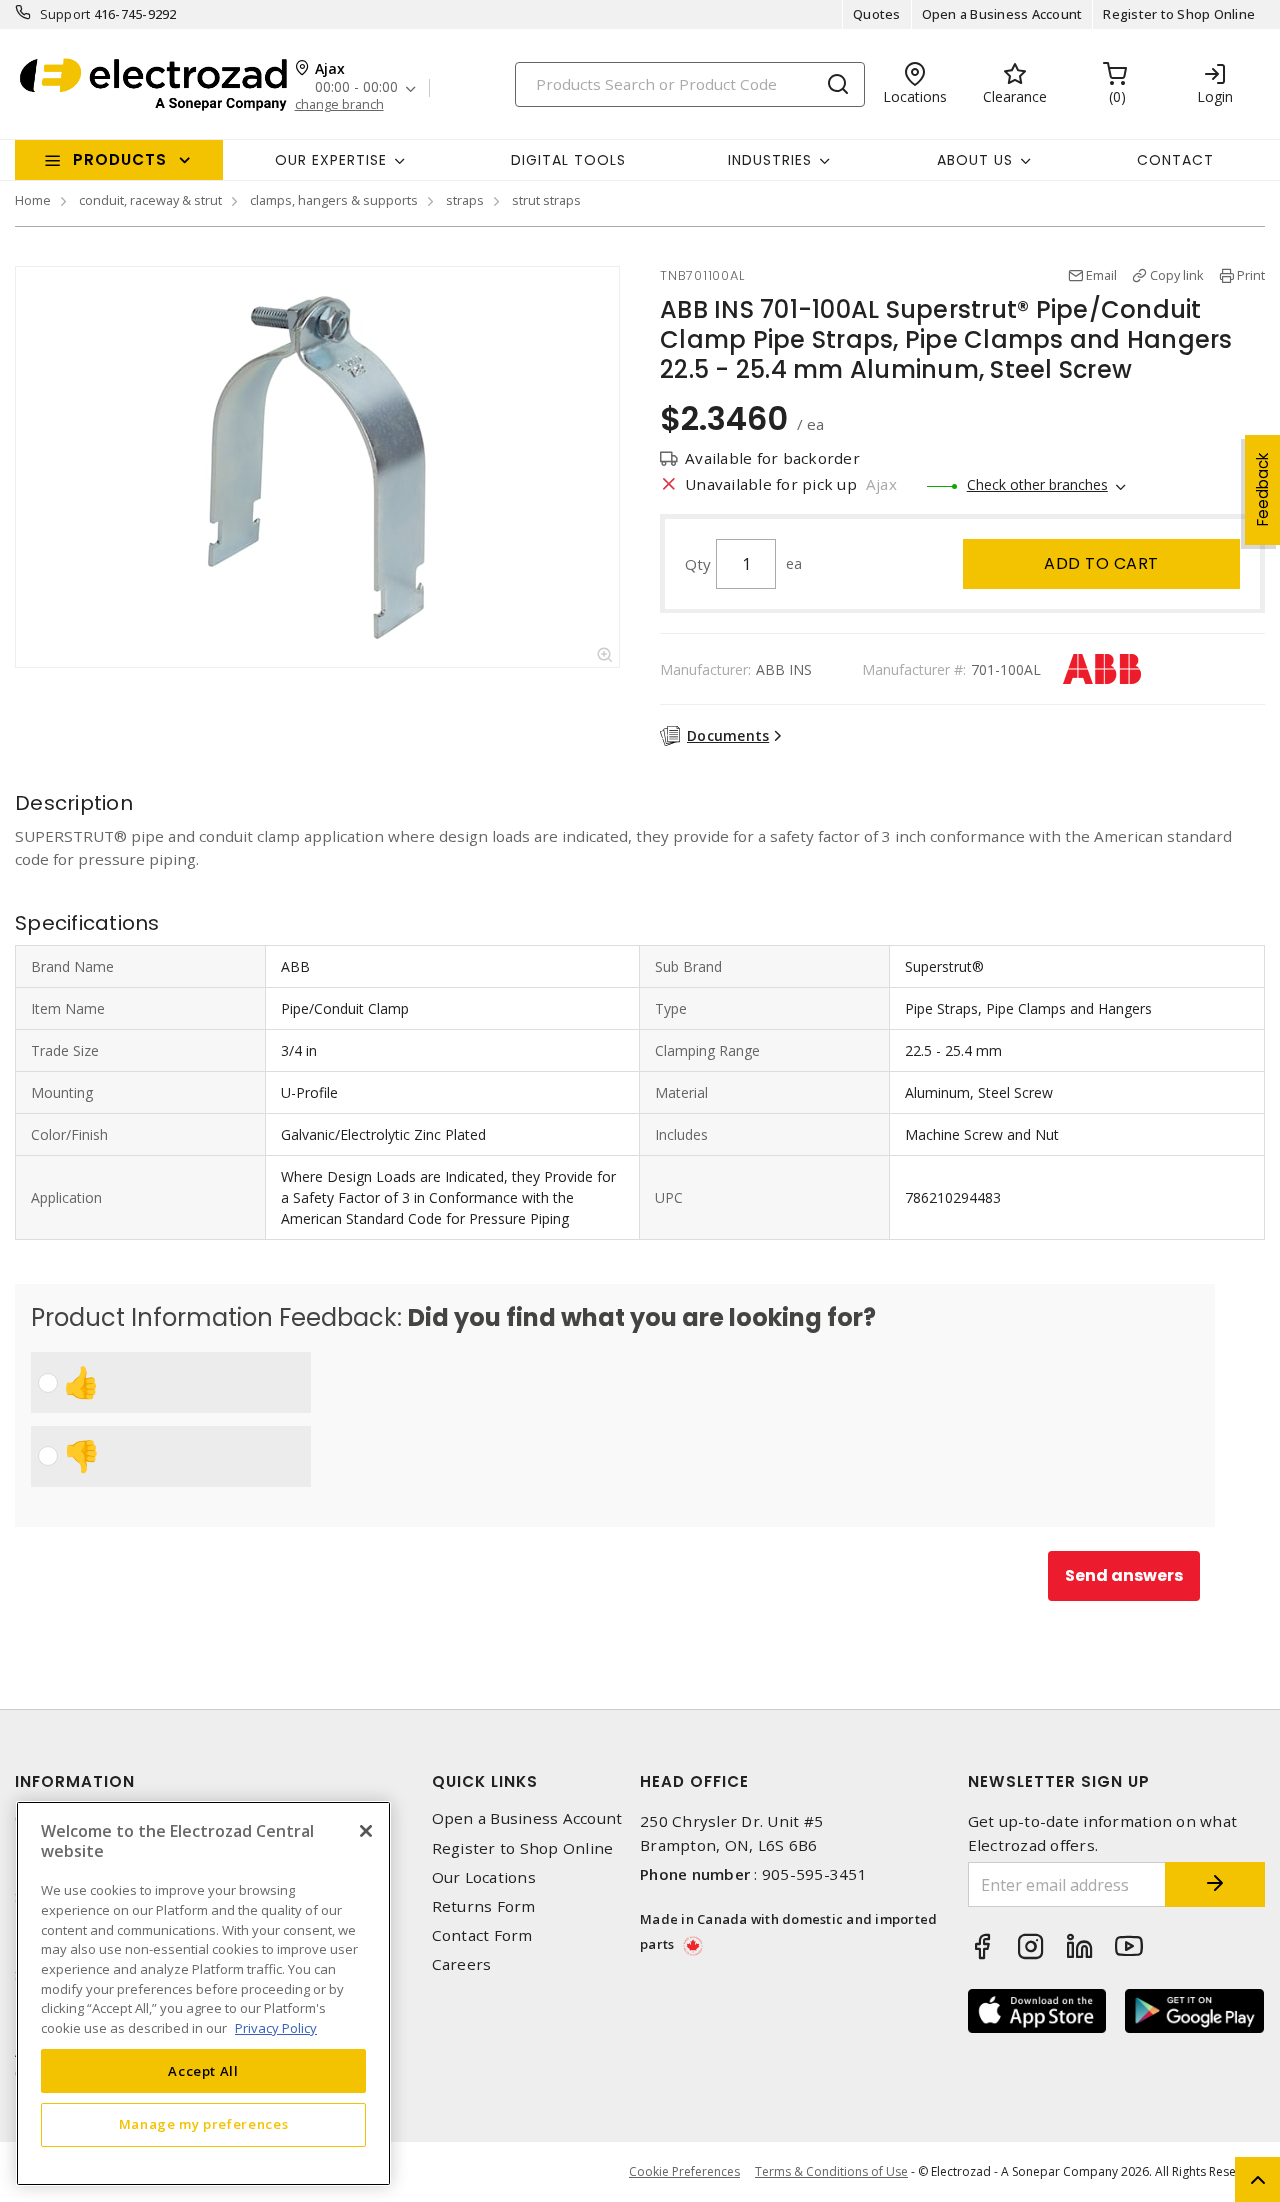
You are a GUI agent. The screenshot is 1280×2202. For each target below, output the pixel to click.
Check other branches (1037, 484)
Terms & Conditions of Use (831, 2171)
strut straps (546, 200)
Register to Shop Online (1179, 14)
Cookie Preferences (684, 2172)
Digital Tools (568, 160)
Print (1251, 275)
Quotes (877, 14)
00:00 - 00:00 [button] (356, 87)
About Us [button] (975, 160)
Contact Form (482, 1935)
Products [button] (120, 159)
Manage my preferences (204, 2124)
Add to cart (1101, 563)
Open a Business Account (1002, 14)
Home (33, 200)
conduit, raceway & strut (150, 200)
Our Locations (484, 1877)
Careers (462, 1964)
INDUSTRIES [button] (770, 160)
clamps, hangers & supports (334, 200)
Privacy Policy (276, 2027)
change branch (339, 104)
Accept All (203, 2070)
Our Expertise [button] (331, 160)
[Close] (366, 1831)
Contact (1175, 160)
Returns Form (484, 1906)
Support (65, 14)
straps (465, 200)
